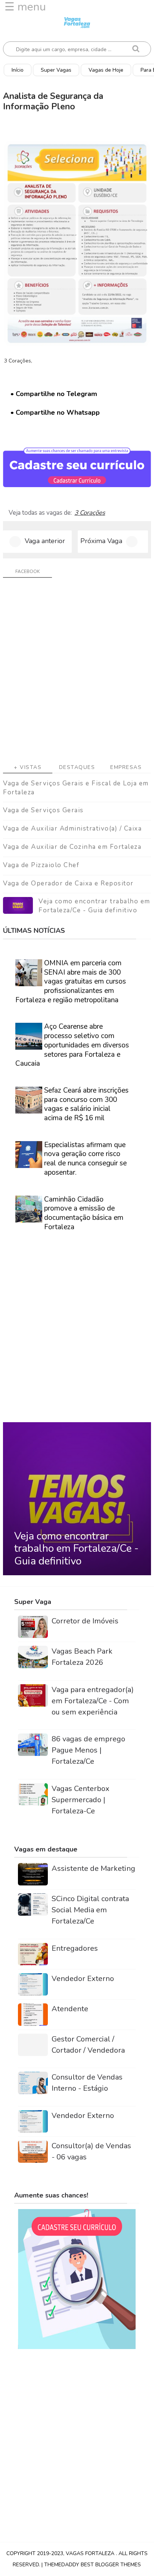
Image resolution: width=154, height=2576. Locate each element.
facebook (27, 571)
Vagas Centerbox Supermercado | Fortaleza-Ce (81, 1800)
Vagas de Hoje (106, 70)
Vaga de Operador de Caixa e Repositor (68, 883)
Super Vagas (56, 70)
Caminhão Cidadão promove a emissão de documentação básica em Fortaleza (84, 1213)
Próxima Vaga (101, 541)
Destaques (77, 767)
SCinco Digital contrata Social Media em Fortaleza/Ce (90, 1910)
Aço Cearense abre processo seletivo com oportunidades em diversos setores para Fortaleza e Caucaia (72, 1045)
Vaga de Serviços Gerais (43, 810)
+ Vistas (28, 767)
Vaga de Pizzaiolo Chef (41, 865)
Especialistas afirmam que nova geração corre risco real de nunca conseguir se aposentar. (85, 1159)
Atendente (70, 2009)
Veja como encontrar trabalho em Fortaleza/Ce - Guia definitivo (94, 906)
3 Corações (90, 513)
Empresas (126, 767)
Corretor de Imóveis (85, 1621)
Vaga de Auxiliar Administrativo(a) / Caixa (72, 828)
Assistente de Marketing (93, 1868)
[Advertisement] (77, 673)
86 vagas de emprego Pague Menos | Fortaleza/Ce (88, 1750)
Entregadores (75, 1948)
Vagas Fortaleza (91, 2553)
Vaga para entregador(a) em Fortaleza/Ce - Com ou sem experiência (93, 1701)
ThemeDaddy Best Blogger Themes (93, 2565)
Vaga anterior (45, 541)
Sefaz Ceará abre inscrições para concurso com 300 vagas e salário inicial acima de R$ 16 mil (86, 1104)
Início (18, 70)
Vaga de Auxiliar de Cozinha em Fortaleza (72, 847)
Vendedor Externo (83, 1979)
